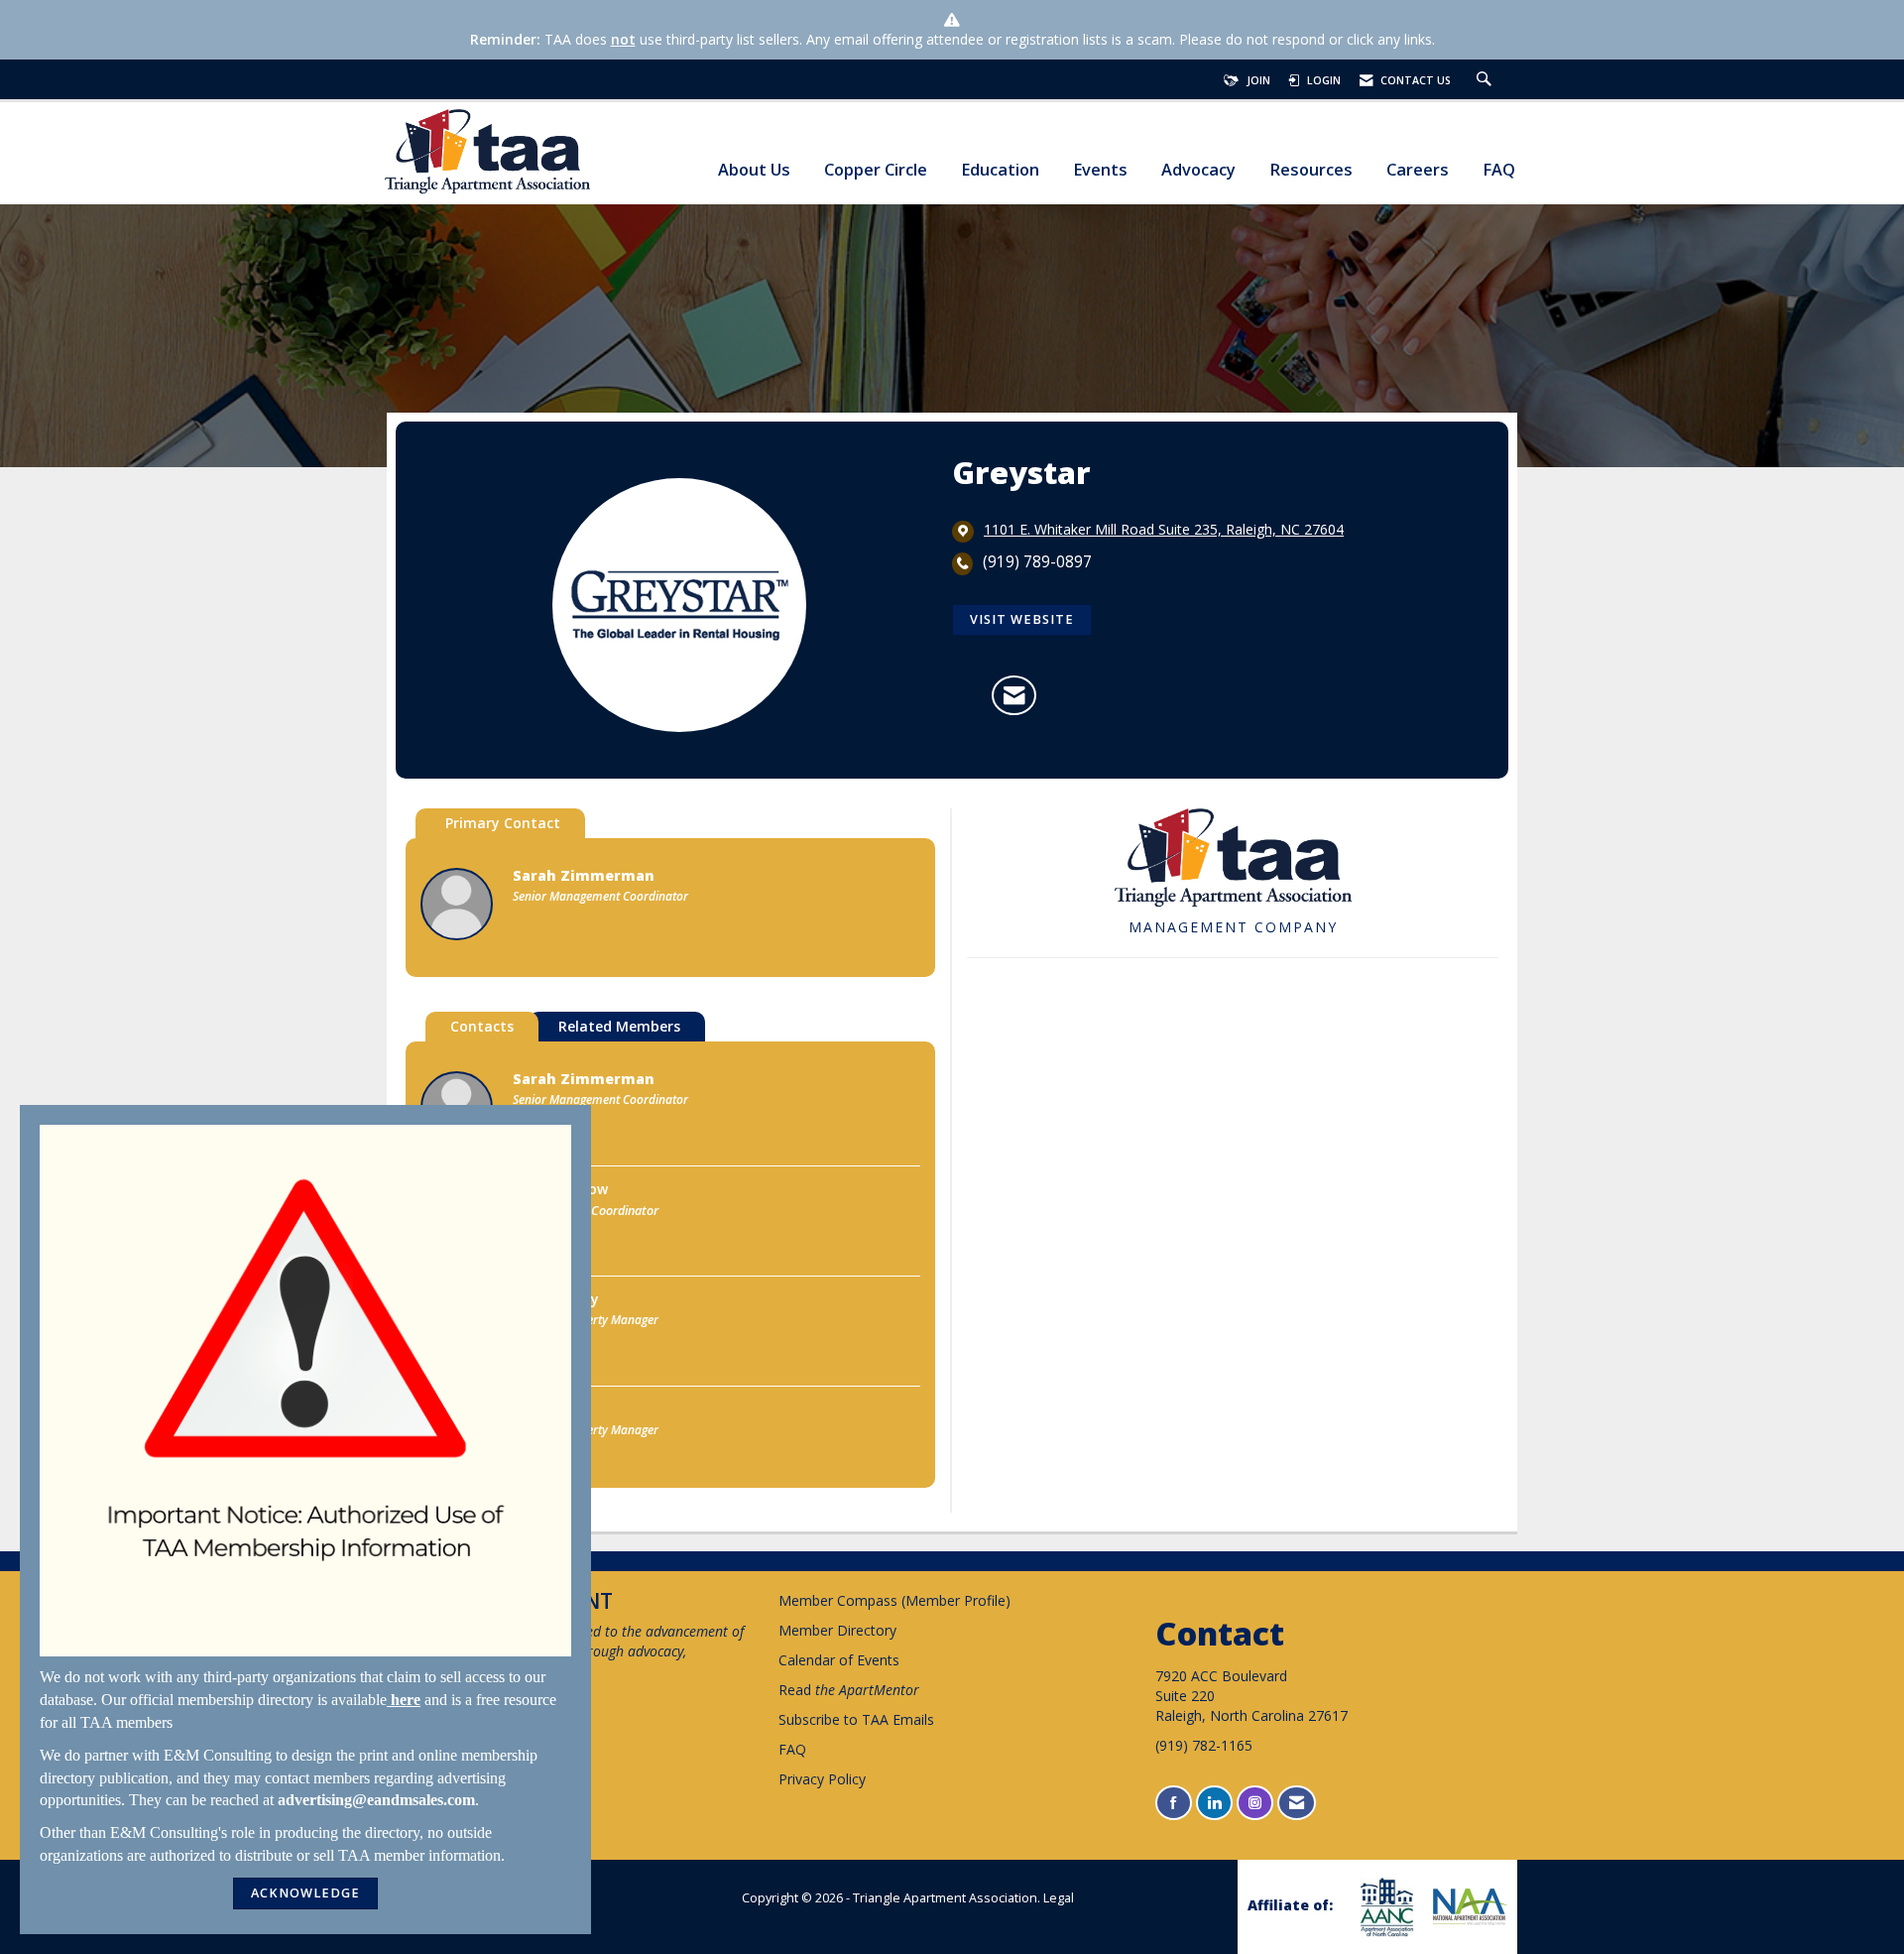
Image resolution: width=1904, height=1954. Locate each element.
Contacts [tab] (482, 1026)
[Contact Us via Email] (1297, 1803)
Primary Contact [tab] (503, 823)
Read (849, 1690)
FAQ (1499, 170)
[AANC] (1384, 1907)
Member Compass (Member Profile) (894, 1600)
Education (1000, 170)
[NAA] (1468, 1906)
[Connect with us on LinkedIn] (1214, 1803)
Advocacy (1198, 170)
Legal (1059, 1898)
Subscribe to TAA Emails (856, 1719)
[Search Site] (1487, 80)
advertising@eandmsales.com (376, 1800)
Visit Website (1022, 619)
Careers (1418, 170)
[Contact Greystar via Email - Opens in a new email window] (1014, 695)
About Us (754, 170)
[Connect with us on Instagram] (1255, 1803)
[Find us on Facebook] (1174, 1803)
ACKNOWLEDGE (305, 1893)
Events (1100, 170)
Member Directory (837, 1630)
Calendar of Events (839, 1660)
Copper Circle (876, 170)
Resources (1311, 170)
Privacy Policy (822, 1779)
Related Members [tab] (619, 1026)
